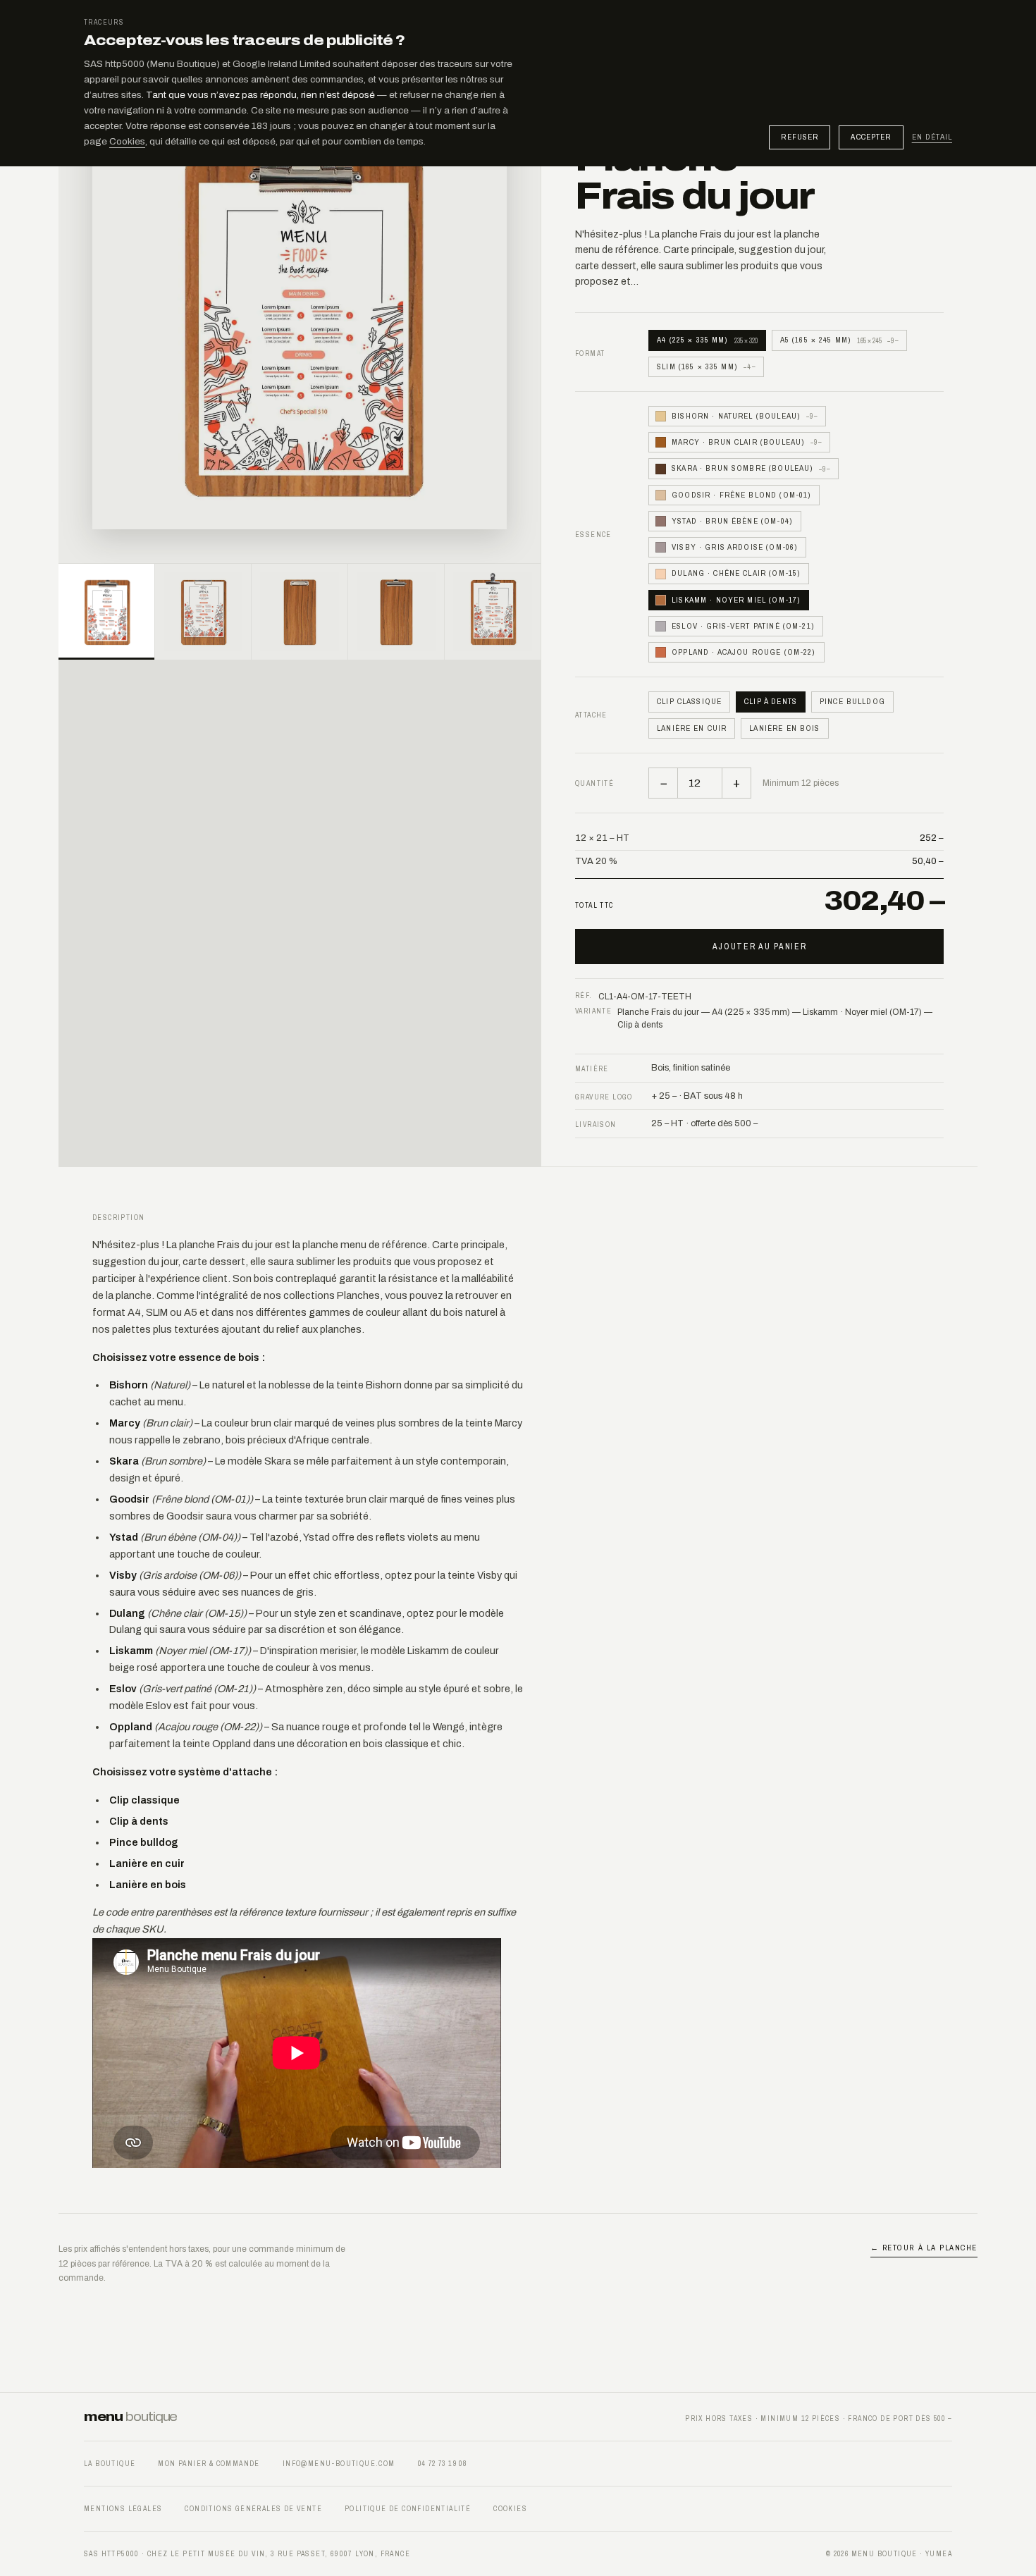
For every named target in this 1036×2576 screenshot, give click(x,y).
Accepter (871, 137)
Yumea (939, 2554)
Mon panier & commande (209, 2464)
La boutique (110, 2464)
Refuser (800, 137)
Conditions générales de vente (253, 2509)
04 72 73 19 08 (443, 2464)
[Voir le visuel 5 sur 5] (493, 612)
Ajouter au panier (760, 947)
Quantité (594, 783)
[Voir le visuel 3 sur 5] (300, 612)
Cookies (127, 141)
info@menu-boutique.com (339, 2464)
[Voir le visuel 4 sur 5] (396, 612)
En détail (932, 137)
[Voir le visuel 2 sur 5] (203, 612)
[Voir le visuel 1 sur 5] (106, 612)
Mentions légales (123, 2509)
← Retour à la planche (924, 2248)
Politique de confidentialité (408, 2509)
